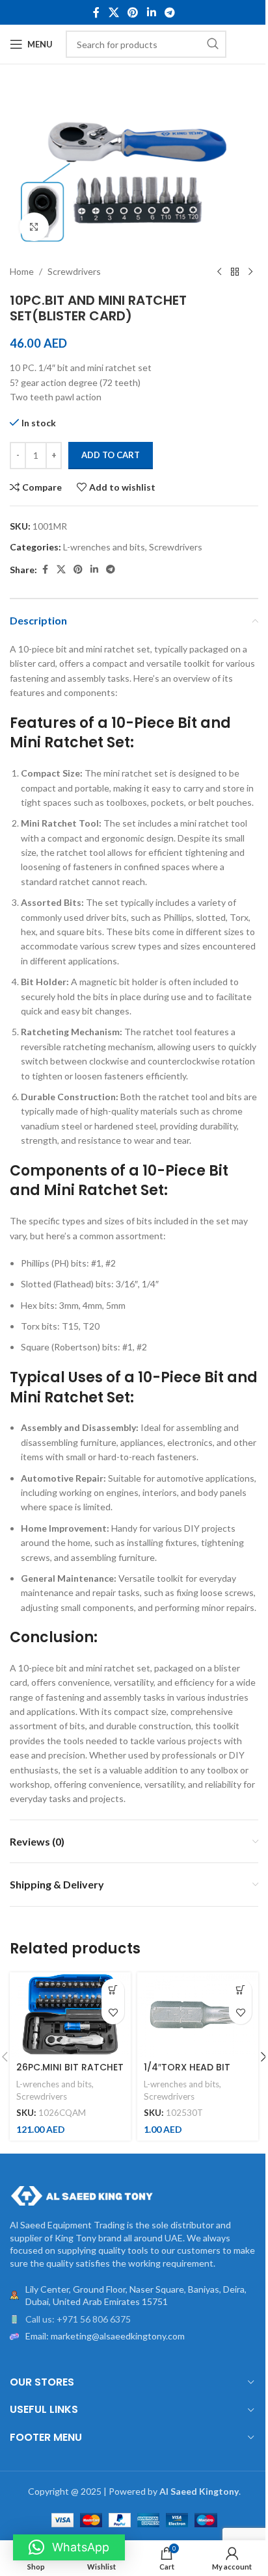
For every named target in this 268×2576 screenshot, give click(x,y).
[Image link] (81, 2195)
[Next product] (250, 272)
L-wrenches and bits (104, 547)
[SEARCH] (213, 44)
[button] (113, 1990)
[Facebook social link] (96, 12)
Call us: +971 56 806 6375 (78, 2319)
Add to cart (111, 455)
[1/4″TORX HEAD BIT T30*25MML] (198, 2015)
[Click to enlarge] (34, 227)
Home (22, 271)
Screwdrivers (74, 271)
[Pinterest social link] (133, 12)
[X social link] (114, 12)
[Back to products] (235, 272)
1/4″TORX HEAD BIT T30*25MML (187, 2074)
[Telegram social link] (169, 12)
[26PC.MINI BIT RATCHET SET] (70, 2015)
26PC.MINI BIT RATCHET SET (70, 2074)
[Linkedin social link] (151, 12)
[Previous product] (219, 272)
